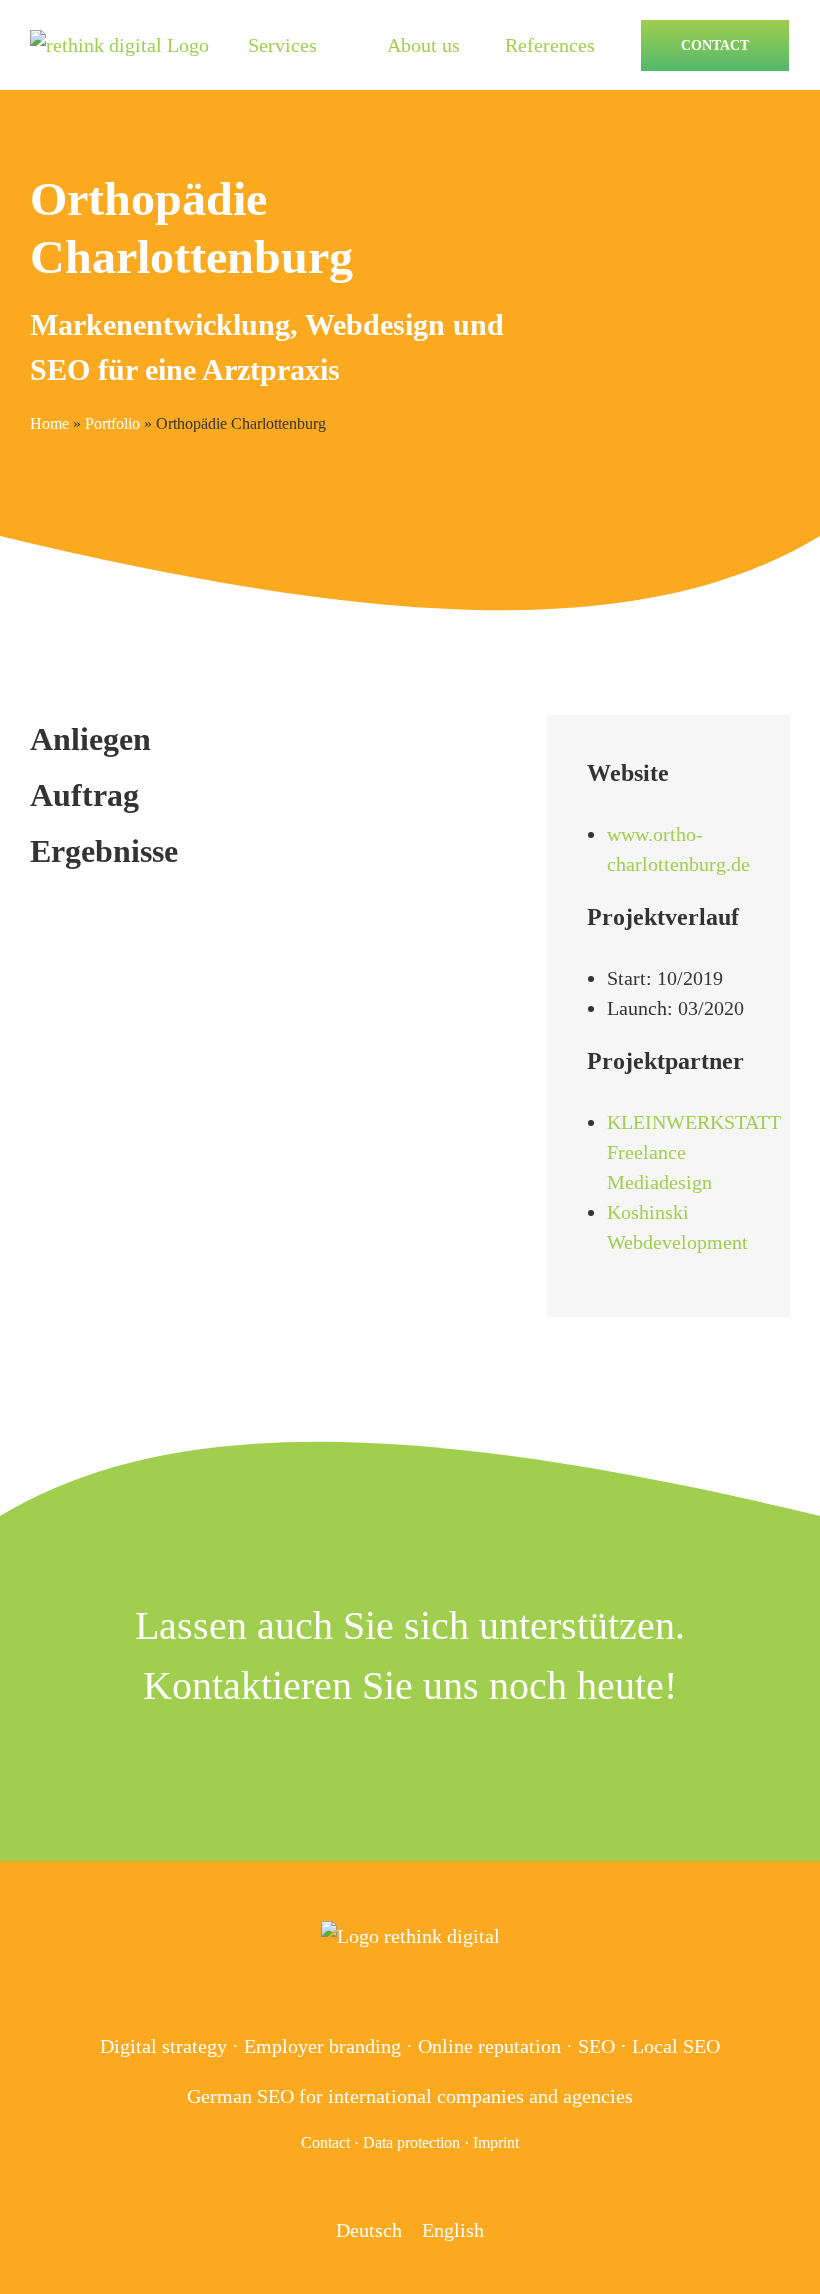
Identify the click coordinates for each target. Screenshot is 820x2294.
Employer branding (322, 2046)
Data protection (411, 2142)
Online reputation (489, 2046)
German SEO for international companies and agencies (410, 2096)
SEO (596, 2046)
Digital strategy (163, 2046)
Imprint (496, 2142)
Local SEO (676, 2046)
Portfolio (112, 423)
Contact (325, 2142)
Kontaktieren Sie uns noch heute (403, 1685)
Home (49, 423)
